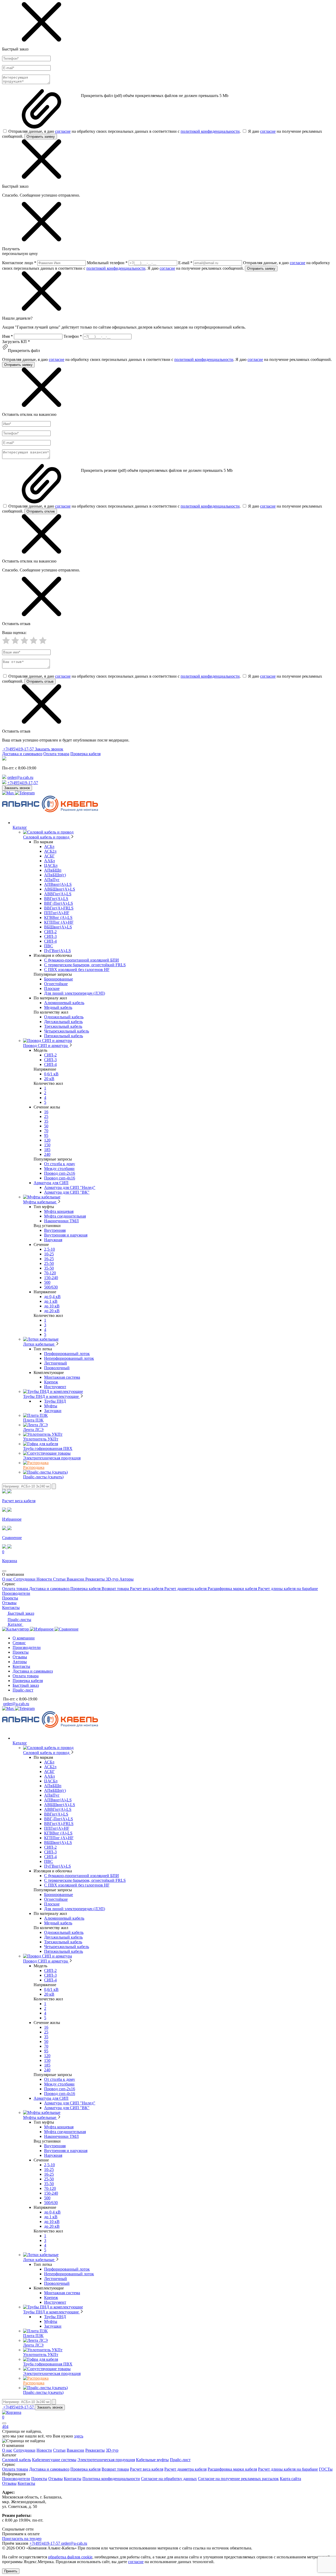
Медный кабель (58, 1007)
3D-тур (113, 1579)
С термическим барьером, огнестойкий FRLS (85, 965)
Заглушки (53, 1411)
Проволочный (57, 1368)
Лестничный (56, 1363)
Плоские (52, 988)
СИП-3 (50, 936)
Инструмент (55, 1387)
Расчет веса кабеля (147, 1589)
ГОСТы (326, 2469)
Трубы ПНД (55, 1401)
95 (46, 1135)
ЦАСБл (51, 865)
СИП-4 (50, 941)
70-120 (50, 1273)
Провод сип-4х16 (60, 1178)
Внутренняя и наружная (66, 1235)
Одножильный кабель (64, 1017)
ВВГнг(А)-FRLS (59, 908)
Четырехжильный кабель (67, 1031)
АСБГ (49, 856)
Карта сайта (290, 2479)
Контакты (11, 1608)
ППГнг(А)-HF (57, 913)
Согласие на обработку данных (169, 2479)
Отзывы (9, 1603)
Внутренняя (55, 1230)
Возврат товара (116, 1589)
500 (47, 1282)
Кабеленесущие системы (54, 2460)
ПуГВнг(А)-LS (57, 951)
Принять (11, 2571)
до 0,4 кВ (52, 1297)
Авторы (127, 1579)
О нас (8, 1579)
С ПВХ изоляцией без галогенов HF (77, 970)
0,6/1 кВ (51, 1074)
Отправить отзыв (40, 681)
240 (47, 1154)
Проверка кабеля (85, 754)
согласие (63, 131)
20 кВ (49, 1079)
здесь (79, 2436)
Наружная (53, 1240)
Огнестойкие (56, 984)
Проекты (10, 1598)
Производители (16, 1593)
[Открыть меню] (4, 1571)
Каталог (15, 1624)
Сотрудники (25, 1579)
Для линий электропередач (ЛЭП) (75, 993)
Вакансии (76, 1579)
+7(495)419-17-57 (19, 749)
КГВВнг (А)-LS (58, 918)
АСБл (49, 847)
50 (46, 1126)
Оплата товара (56, 754)
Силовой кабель (17, 2460)
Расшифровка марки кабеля (233, 1589)
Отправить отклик (41, 511)
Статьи (60, 1579)
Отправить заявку (41, 137)
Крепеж (51, 1382)
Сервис (19, 1643)
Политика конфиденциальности (111, 2479)
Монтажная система (62, 1377)
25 (46, 1116)
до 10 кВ (52, 1306)
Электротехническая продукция (52, 1458)
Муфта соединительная (65, 1216)
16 (46, 1112)
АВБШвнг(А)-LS (60, 889)
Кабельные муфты (152, 2460)
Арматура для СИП (51, 1183)
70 (46, 1131)
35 (46, 1121)
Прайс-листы (19, 1620)
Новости (45, 1579)
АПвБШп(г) (55, 875)
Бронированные (59, 979)
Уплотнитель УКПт (41, 1439)
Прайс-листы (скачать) (43, 1477)
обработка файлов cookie (70, 2557)
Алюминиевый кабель (64, 1003)
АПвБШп (53, 870)
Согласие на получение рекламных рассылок (238, 2479)
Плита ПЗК (33, 1420)
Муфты (51, 1406)
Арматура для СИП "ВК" (67, 1192)
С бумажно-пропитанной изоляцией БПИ (82, 960)
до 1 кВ (51, 1301)
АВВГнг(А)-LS (58, 894)
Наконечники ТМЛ (61, 1221)
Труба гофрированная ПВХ (48, 1448)
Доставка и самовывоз (22, 754)
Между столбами (59, 1169)
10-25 (49, 1254)
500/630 (51, 1287)
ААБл (49, 861)
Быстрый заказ (20, 1613)
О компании (24, 1638)
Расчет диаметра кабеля (186, 1589)
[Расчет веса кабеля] (16, 1629)
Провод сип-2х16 (60, 1173)
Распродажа (34, 1467)
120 (47, 1140)
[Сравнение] (67, 1629)
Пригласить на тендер (22, 2539)
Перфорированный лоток (67, 1354)
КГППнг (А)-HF (59, 922)
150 (47, 1145)
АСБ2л (50, 851)
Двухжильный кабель (63, 1022)
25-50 (49, 1263)
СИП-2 (50, 932)
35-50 (49, 1268)
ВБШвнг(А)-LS (58, 927)
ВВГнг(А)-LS (56, 899)
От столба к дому (60, 1164)
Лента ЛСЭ (33, 1430)
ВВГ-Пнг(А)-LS (59, 903)
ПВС (49, 946)
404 (5, 2427)
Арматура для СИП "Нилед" (70, 1187)
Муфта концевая (59, 1211)
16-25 (49, 1259)
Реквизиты (96, 1579)
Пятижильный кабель (64, 1036)
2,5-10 (49, 1249)
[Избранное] (42, 1629)
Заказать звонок (49, 749)
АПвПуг (52, 880)
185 (47, 1150)
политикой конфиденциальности (210, 131)
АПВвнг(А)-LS (58, 884)
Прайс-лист (23, 1690)
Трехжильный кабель (63, 1026)
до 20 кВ (52, 1311)
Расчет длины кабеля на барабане (288, 1589)
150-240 (51, 1278)
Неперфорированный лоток (69, 1358)
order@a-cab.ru (20, 777)
